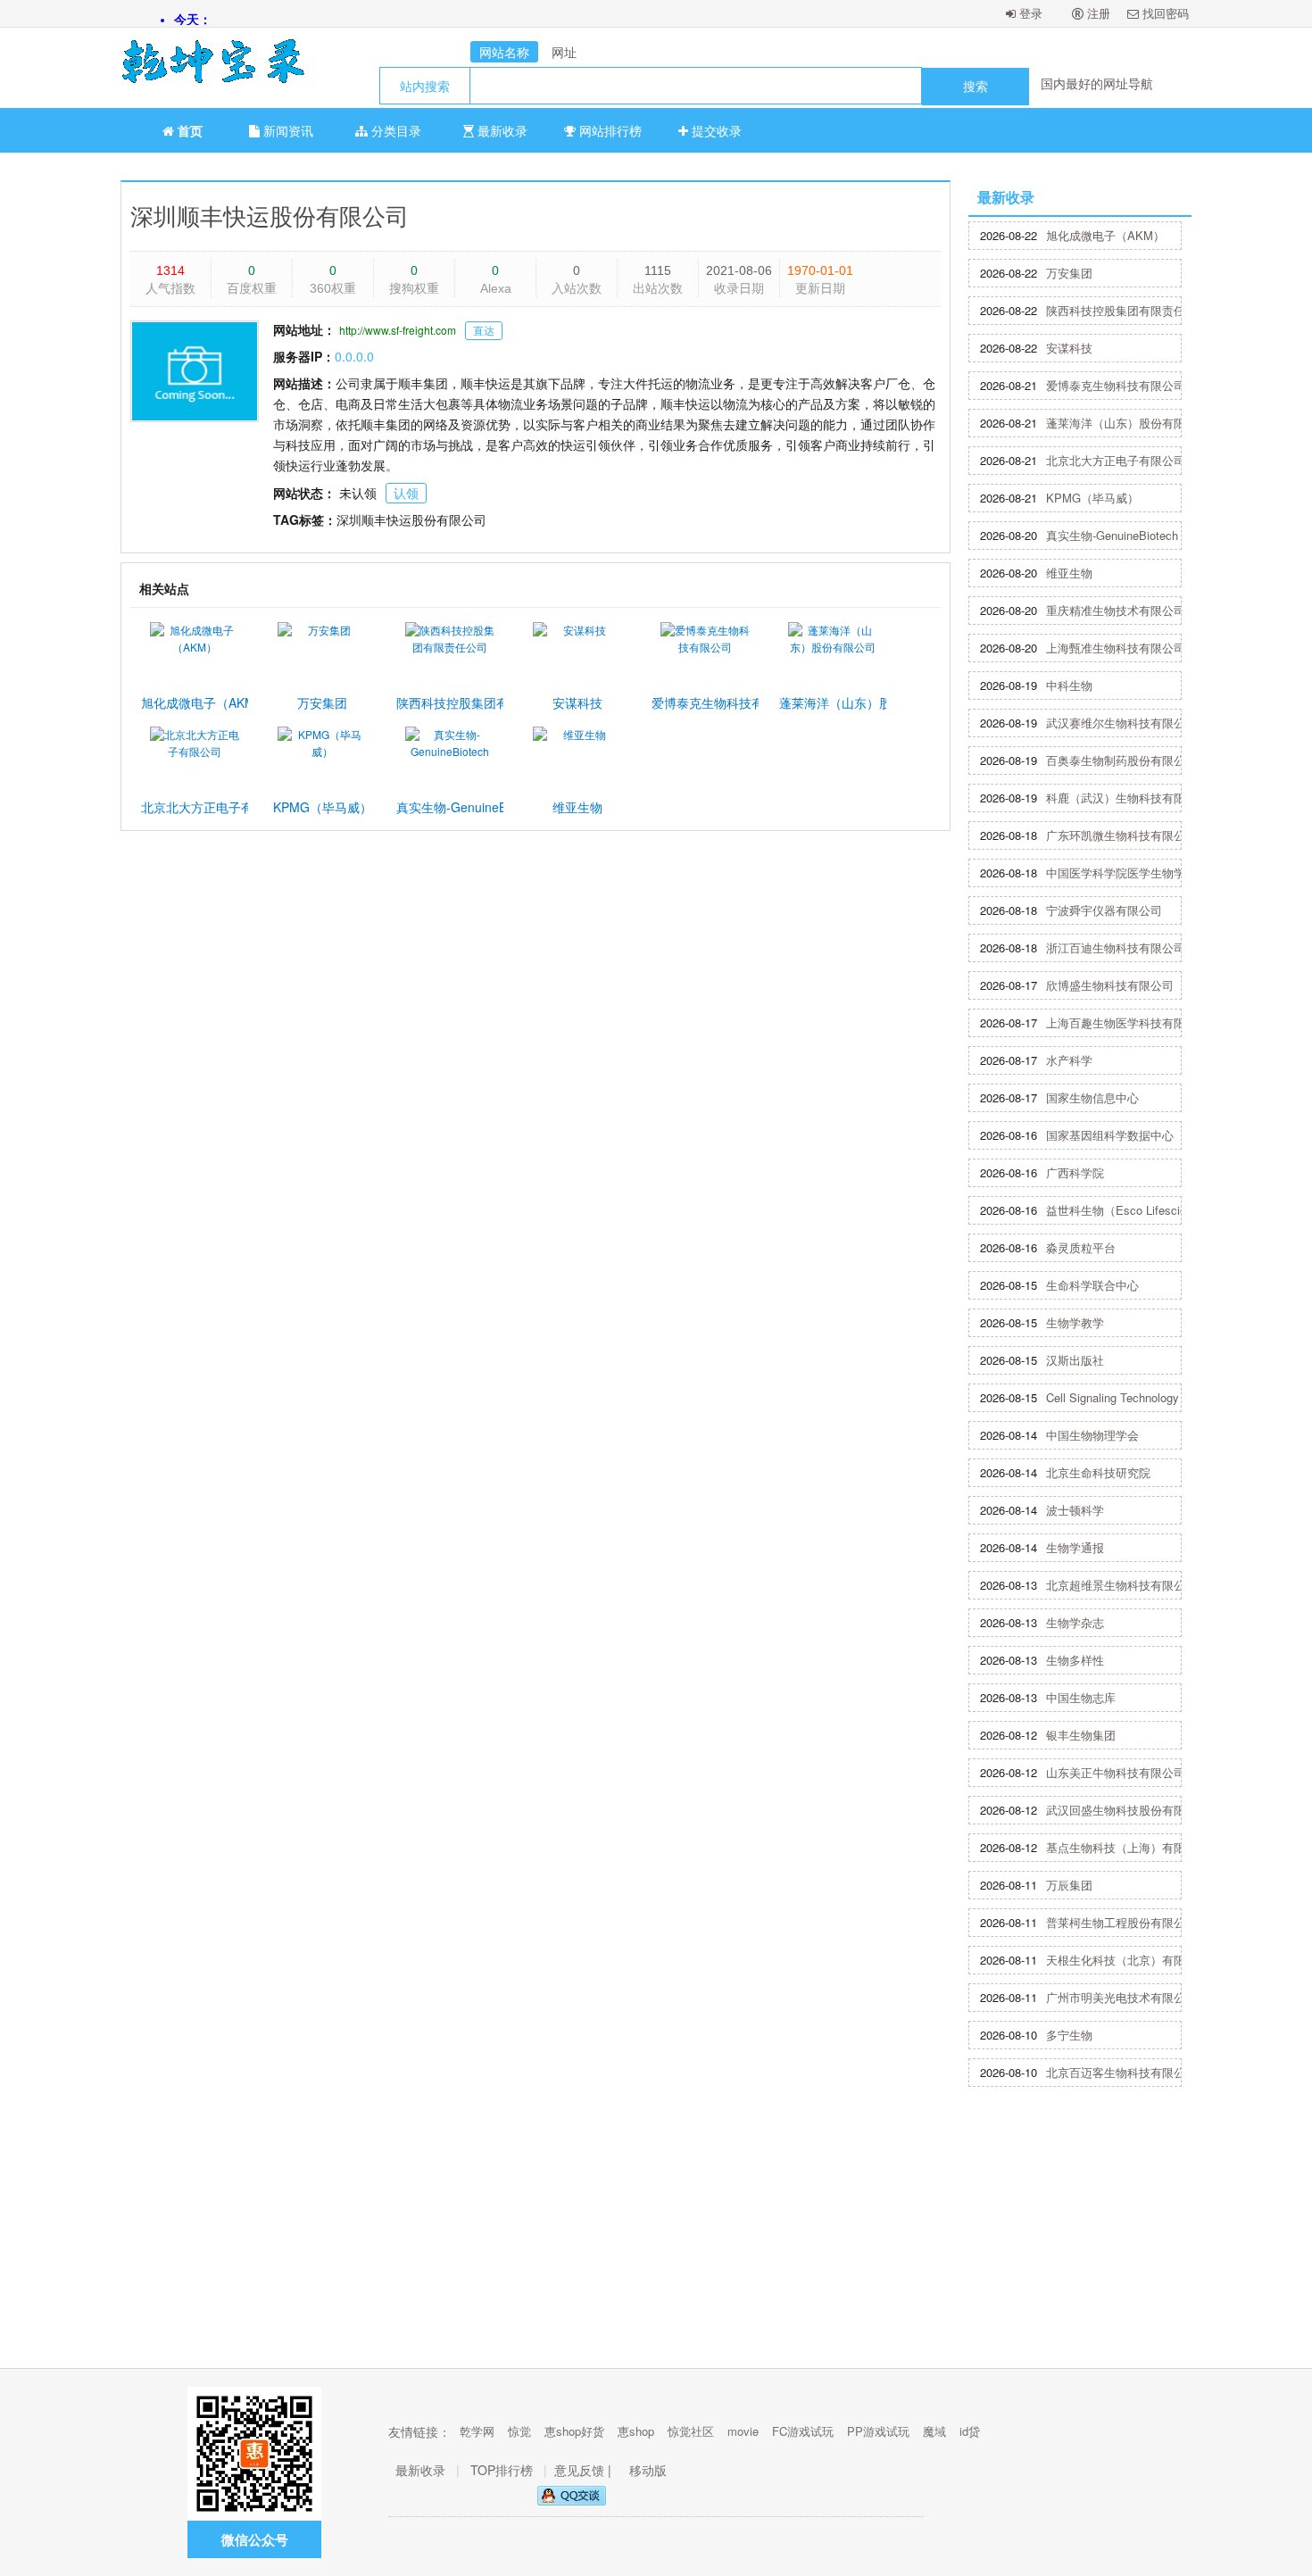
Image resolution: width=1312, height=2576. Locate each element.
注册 (1097, 13)
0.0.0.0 (354, 356)
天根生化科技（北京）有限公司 (1127, 1960)
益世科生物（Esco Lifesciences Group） (1144, 1210)
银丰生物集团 (1081, 1735)
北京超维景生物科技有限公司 (1121, 1585)
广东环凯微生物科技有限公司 (1121, 835)
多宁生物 (1069, 2035)
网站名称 (504, 52)
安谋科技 (1069, 348)
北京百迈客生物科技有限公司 (1121, 2072)
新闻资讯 (286, 130)
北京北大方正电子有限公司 (1116, 460)
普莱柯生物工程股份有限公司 (1121, 1922)
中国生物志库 (1081, 1697)
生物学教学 (1075, 1322)
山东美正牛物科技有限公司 (1116, 1772)
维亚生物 (1069, 573)
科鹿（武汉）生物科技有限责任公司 (1139, 798)
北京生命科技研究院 (1098, 1472)
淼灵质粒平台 (1081, 1247)
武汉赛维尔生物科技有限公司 (1121, 723)
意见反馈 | (585, 2470)
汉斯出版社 (1075, 1360)
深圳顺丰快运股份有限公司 (270, 215)
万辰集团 (1069, 1885)
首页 (188, 130)
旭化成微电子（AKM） (1105, 235)
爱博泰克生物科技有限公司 (1116, 385)
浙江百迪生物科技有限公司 (1116, 947)
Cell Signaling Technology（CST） (1136, 1397)
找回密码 (1164, 13)
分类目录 (394, 130)
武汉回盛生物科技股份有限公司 (1127, 1810)
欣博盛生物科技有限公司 (1110, 985)
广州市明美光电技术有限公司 (1121, 1997)
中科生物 (1069, 685)
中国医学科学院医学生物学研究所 (1133, 873)
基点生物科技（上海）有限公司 (1127, 1847)
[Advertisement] (656, 2234)
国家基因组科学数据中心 (1110, 1135)
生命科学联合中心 (1092, 1285)
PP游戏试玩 (878, 2431)
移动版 (648, 2470)
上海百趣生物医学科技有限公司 (1127, 1022)
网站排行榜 (609, 130)
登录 (1029, 13)
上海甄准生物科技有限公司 (1116, 648)
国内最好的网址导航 (1097, 83)
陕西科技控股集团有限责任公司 (1127, 310)
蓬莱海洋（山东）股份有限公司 (1127, 423)
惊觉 (519, 2431)
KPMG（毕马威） (1092, 498)
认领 (406, 493)
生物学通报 (1075, 1547)
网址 (564, 52)
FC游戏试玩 (803, 2431)
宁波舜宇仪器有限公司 (1104, 910)
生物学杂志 (1075, 1622)
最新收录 (501, 130)
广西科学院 (1075, 1172)
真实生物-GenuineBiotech (1112, 535)
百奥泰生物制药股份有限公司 (1121, 760)
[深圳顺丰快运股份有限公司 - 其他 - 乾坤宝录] (205, 68)
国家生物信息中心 (1092, 1097)
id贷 (970, 2431)
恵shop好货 (574, 2431)
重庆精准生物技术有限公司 (1116, 610)
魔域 (934, 2431)
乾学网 (477, 2431)
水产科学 (1069, 1060)
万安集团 (1069, 273)
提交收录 (715, 130)
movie (743, 2431)
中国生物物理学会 (1092, 1435)
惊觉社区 (691, 2431)
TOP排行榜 (502, 2470)
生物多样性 (1075, 1660)
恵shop (636, 2431)
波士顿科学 (1075, 1510)
